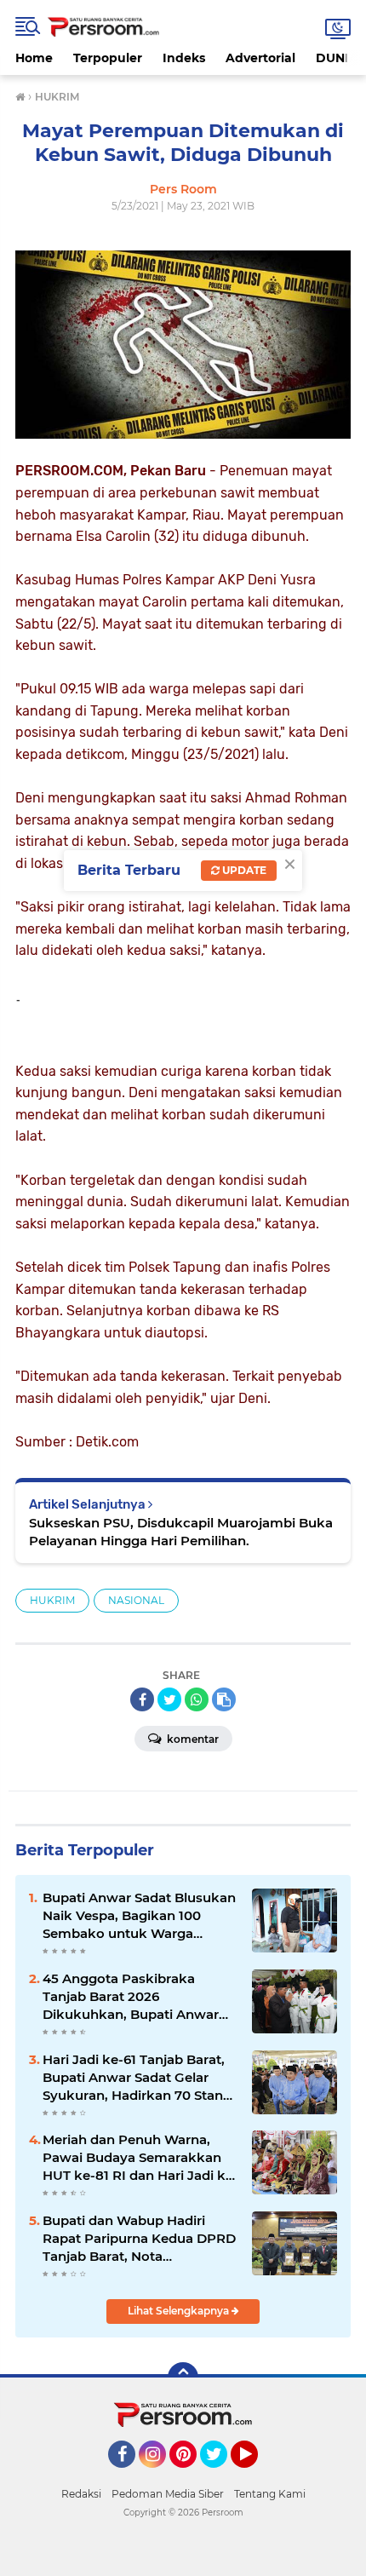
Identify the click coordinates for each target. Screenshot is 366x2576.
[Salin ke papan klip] (224, 1699)
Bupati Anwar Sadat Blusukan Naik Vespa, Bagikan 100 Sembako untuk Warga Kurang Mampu (139, 1916)
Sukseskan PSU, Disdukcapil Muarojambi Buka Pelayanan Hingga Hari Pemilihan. (181, 1532)
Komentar (192, 1739)
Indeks (184, 58)
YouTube (256, 2475)
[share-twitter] (169, 1699)
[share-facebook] (142, 1699)
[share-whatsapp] (197, 1699)
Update (243, 870)
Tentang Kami (270, 2494)
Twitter (221, 2475)
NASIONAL (136, 1600)
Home (34, 58)
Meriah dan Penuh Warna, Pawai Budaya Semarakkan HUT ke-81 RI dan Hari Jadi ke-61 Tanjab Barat (140, 2158)
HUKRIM (52, 1600)
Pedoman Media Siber (168, 2494)
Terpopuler (108, 58)
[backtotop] (183, 2378)
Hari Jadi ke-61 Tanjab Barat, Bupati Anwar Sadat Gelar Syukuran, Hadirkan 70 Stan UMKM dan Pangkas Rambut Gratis (137, 2078)
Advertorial (260, 58)
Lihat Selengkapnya (180, 2311)
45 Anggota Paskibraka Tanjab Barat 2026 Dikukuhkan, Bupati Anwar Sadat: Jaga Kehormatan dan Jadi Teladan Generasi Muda (136, 1997)
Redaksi (81, 2494)
